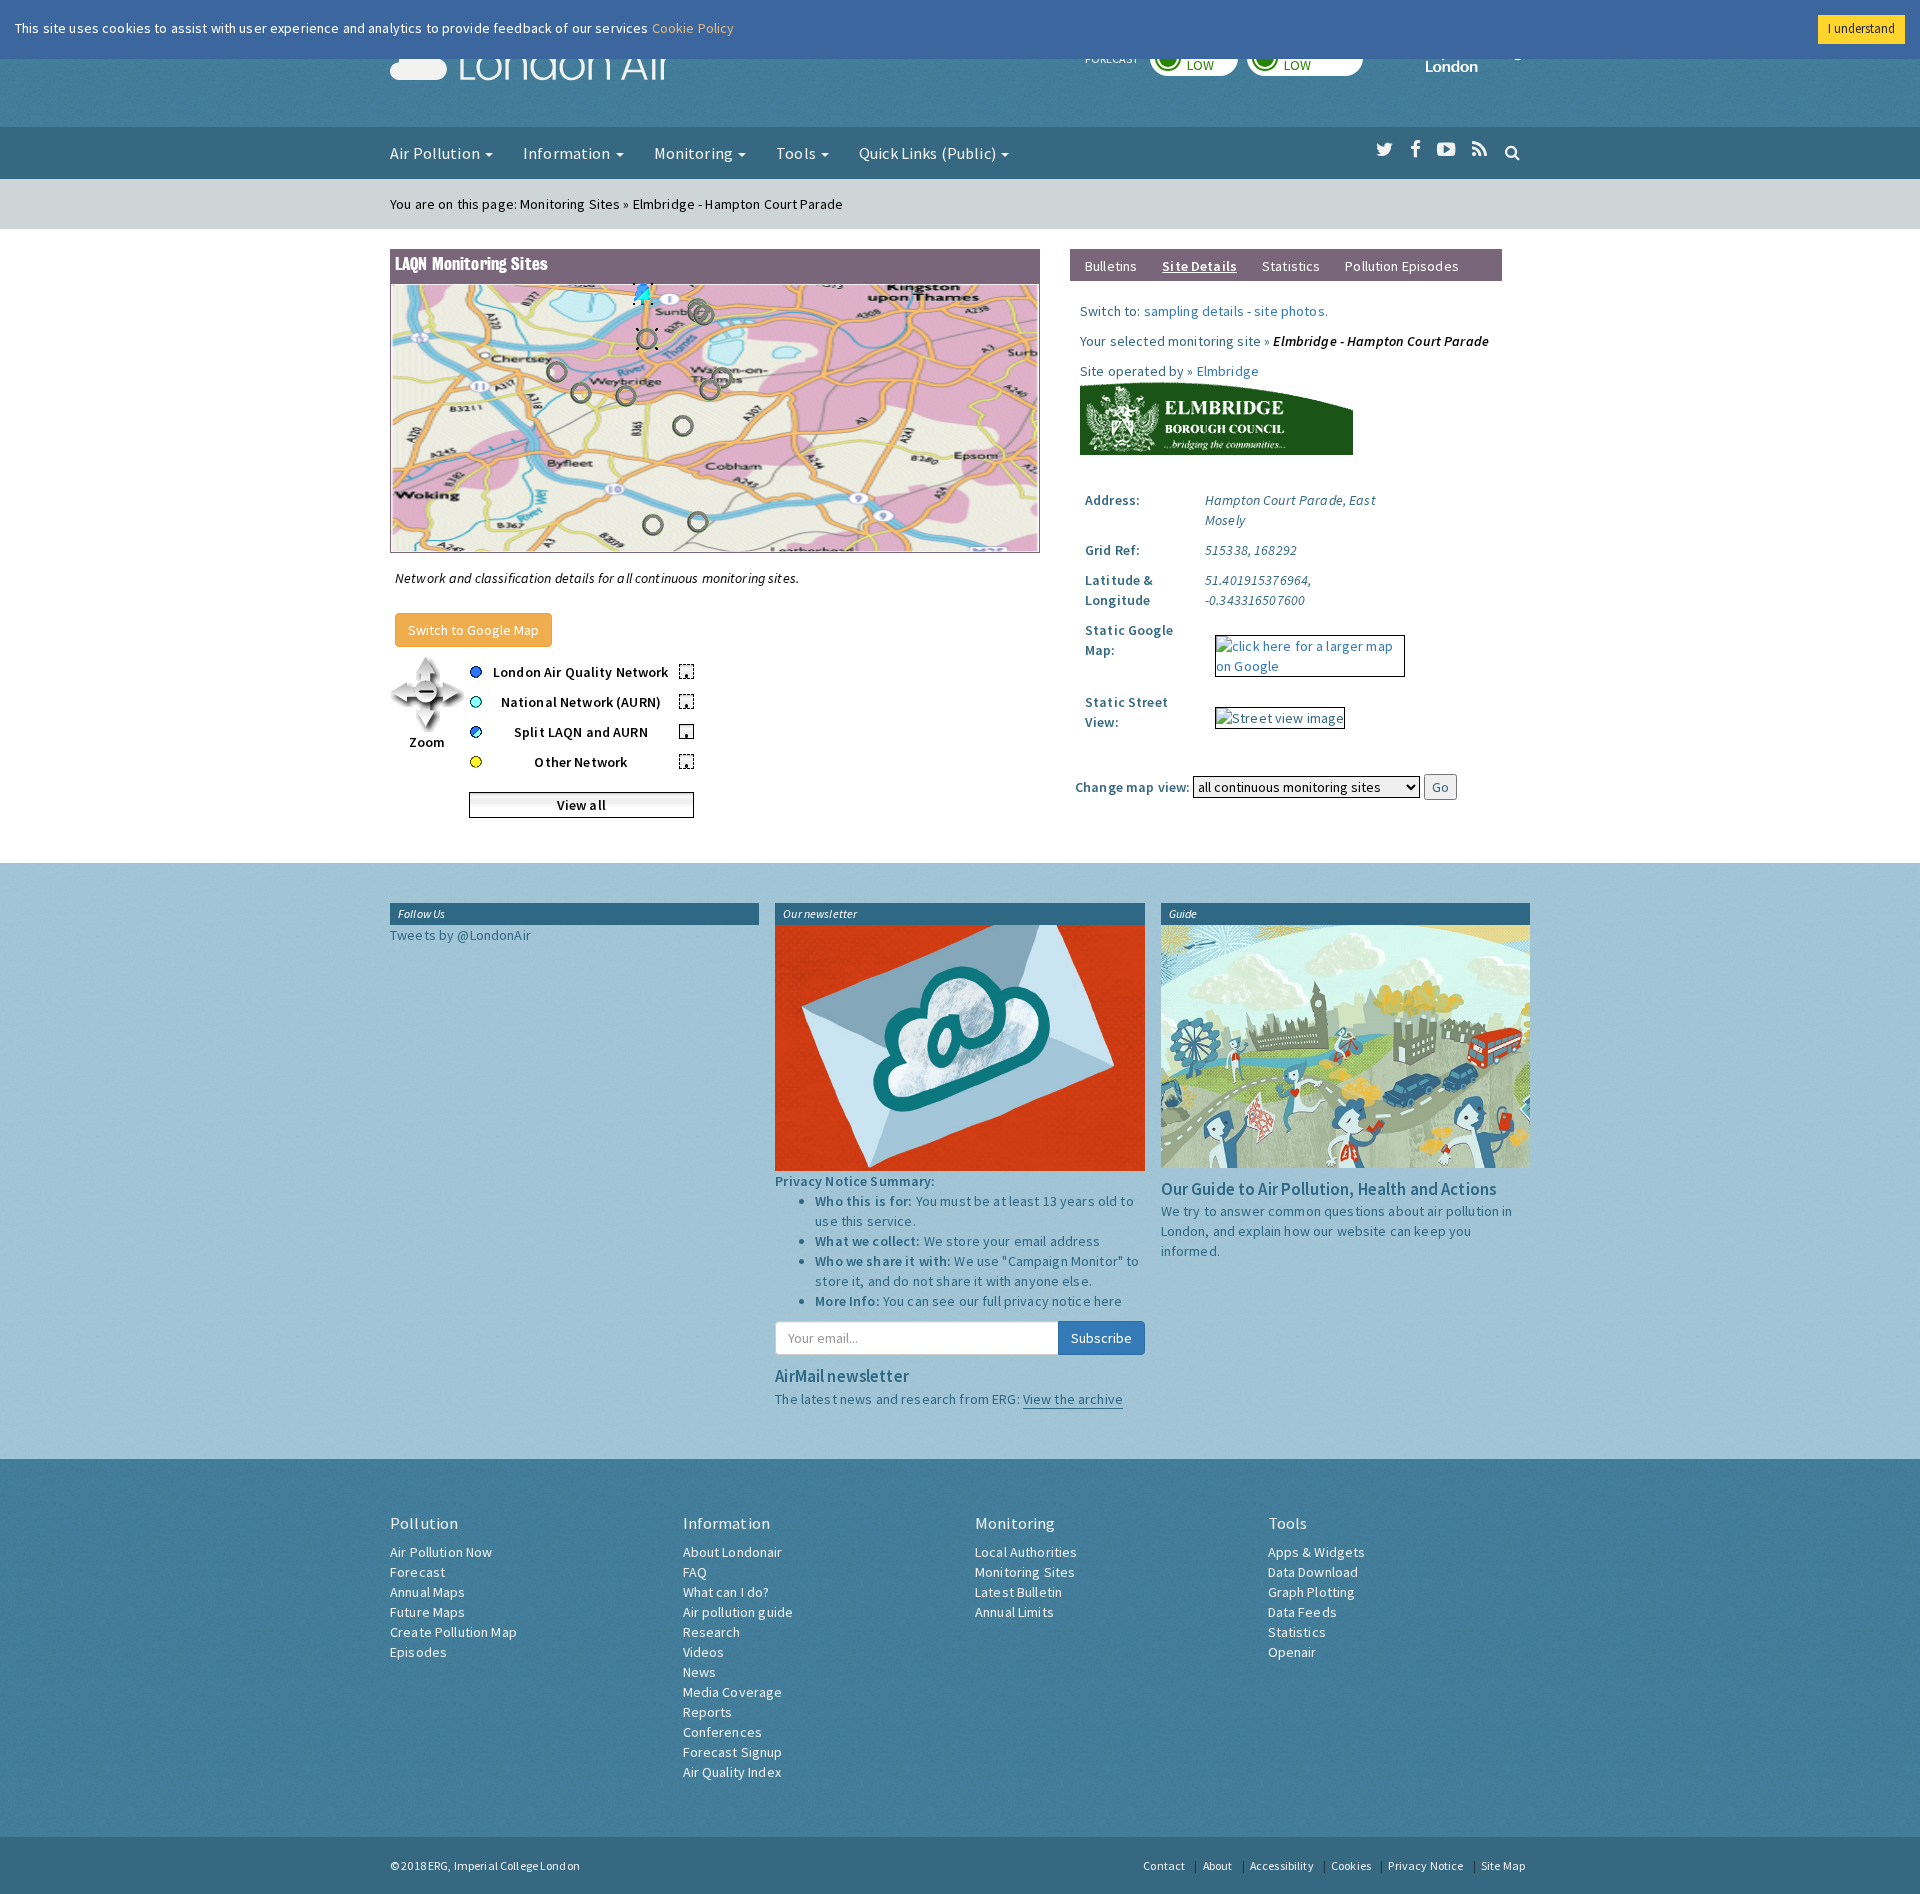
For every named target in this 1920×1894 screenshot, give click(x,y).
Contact (1164, 1865)
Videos (704, 1652)
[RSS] (1479, 150)
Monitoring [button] (695, 153)
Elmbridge (1228, 371)
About (1218, 1865)
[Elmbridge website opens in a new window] (1216, 416)
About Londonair (733, 1552)
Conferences (723, 1732)
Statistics (1291, 266)
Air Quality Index (732, 1772)
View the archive (1073, 1399)
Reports (708, 1712)
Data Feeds (1302, 1612)
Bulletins (1111, 266)
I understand (1861, 28)
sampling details (1194, 311)
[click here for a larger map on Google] (1305, 649)
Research (712, 1632)
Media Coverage (733, 1692)
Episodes (418, 1652)
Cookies (1351, 1865)
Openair (1292, 1652)
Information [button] (568, 153)
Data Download (1313, 1572)
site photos (1289, 311)
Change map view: (1132, 787)
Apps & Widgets (1317, 1552)
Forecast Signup (733, 1752)
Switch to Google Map (473, 630)
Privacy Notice (1425, 1865)
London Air (531, 66)
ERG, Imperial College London (504, 1865)
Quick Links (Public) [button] (929, 153)
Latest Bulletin (1018, 1592)
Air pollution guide (738, 1612)
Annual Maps (428, 1592)
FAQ (695, 1572)
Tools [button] (797, 153)
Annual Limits (1014, 1612)
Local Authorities (1026, 1552)
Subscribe (1101, 1338)
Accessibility (1282, 1865)
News (700, 1672)
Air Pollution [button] (436, 153)
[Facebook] (1415, 150)
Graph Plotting (1312, 1592)
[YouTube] (1446, 150)
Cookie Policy (693, 28)
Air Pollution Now (441, 1552)
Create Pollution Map (453, 1632)
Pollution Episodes (1402, 266)
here (1108, 1301)
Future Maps (428, 1612)
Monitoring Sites (1025, 1572)
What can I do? (726, 1592)
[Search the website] (1512, 152)
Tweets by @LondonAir (460, 935)
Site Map (1503, 1865)
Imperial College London (1478, 66)
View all (581, 805)
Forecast (417, 1572)
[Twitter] (1384, 150)
